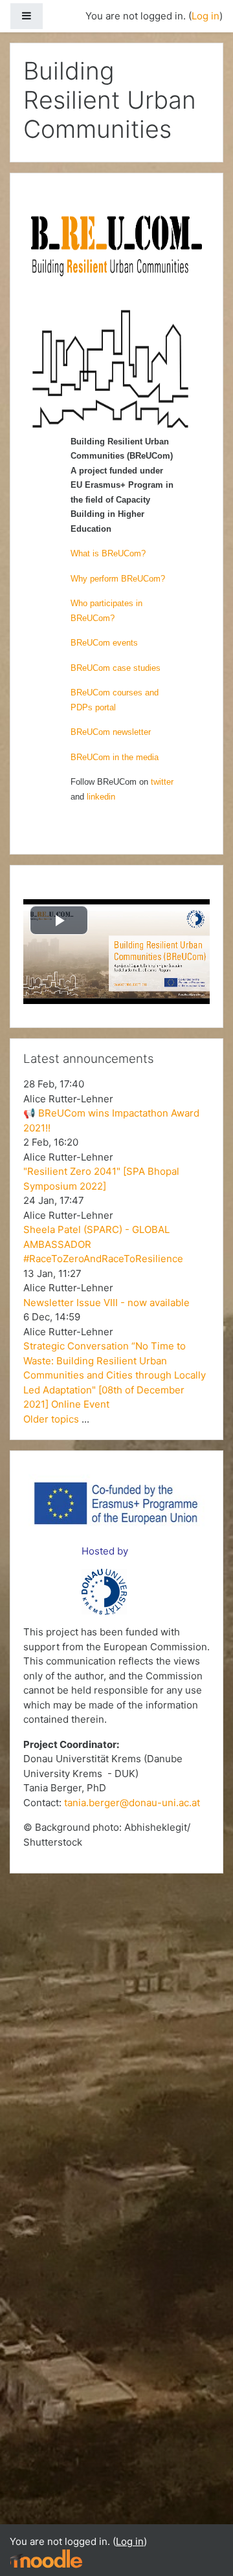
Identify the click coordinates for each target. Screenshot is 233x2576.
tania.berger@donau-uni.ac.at (132, 1803)
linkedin (101, 797)
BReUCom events (104, 643)
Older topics (51, 1419)
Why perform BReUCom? (118, 579)
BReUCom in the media (115, 757)
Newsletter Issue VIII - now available (106, 1303)
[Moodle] (46, 2558)
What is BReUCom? (108, 553)
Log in (205, 16)
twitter (162, 782)
